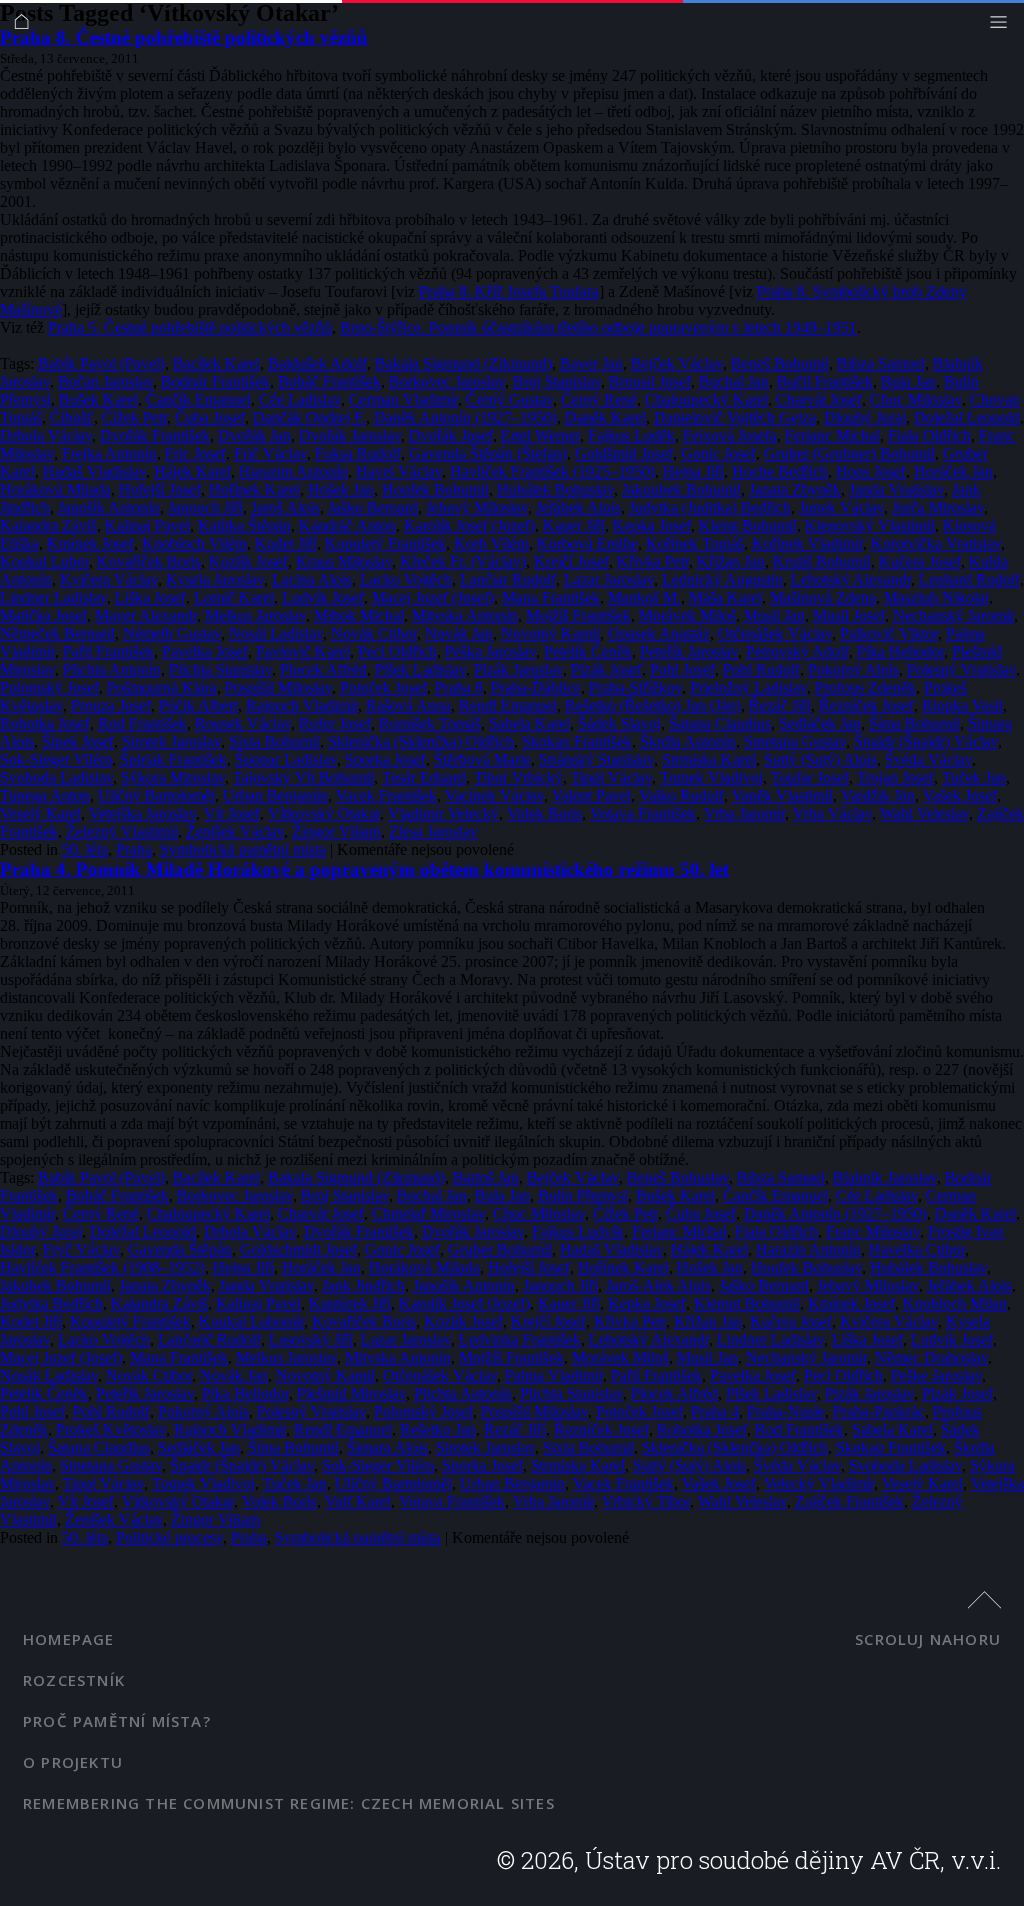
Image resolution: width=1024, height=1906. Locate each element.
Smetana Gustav (795, 741)
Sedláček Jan (820, 723)
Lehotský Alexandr (851, 579)
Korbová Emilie (587, 543)
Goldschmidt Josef (298, 1249)
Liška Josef (150, 597)
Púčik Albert (198, 705)
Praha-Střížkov (635, 687)
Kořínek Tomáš (695, 543)
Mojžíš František (578, 615)
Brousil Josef (650, 381)
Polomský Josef (49, 687)
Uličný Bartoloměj (156, 795)
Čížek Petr (134, 417)
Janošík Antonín (109, 507)
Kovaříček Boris (149, 561)
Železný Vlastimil (122, 831)
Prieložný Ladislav (748, 687)
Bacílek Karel (216, 363)
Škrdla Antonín (688, 741)
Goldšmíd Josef (624, 453)
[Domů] (26, 26)
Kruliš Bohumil (822, 561)
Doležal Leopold (967, 417)
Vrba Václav (832, 813)
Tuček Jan (974, 777)
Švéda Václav (928, 759)
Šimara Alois (387, 1447)
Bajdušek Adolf (317, 363)
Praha (134, 849)
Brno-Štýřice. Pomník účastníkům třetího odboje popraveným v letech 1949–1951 (598, 327)
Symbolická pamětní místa (243, 849)
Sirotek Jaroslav (171, 741)
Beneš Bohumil (780, 363)
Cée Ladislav (300, 399)
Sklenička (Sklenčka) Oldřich (421, 741)
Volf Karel (358, 1501)
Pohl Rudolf (761, 669)
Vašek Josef (960, 795)
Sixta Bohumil (274, 741)
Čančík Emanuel (198, 399)
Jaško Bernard (373, 507)
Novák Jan (459, 633)
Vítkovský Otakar (324, 813)
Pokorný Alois (853, 669)
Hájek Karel (192, 471)
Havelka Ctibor (917, 1249)
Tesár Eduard (424, 777)
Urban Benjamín (275, 795)
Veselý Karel (40, 813)
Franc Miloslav (873, 1231)
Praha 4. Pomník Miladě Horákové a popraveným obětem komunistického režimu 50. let (364, 869)
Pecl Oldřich (397, 651)
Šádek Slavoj (619, 723)
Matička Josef (43, 615)
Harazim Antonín (293, 471)
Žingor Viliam (336, 831)
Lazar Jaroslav (609, 579)
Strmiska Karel (709, 759)
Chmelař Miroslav (428, 1213)
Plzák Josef (606, 669)
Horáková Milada (55, 489)
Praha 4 (715, 1411)
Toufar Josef (810, 777)
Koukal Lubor (44, 561)
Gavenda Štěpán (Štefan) (488, 453)
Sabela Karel (529, 723)
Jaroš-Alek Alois (658, 1285)
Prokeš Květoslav (111, 1429)
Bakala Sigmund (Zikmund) (463, 363)
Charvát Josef (819, 399)
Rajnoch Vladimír (302, 705)
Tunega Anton (45, 795)
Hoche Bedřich (780, 471)
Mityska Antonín (465, 615)
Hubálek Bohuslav (555, 489)
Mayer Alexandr (146, 615)
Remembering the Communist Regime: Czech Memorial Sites (289, 1803)
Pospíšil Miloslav (278, 687)
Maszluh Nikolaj (936, 597)
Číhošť (72, 417)
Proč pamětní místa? (117, 1721)
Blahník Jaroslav (885, 1177)
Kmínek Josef (90, 543)
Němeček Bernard (57, 633)
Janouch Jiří (205, 507)
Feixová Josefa (730, 435)
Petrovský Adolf (797, 651)
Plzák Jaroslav (518, 669)
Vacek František (386, 795)
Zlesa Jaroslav (433, 831)
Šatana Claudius (720, 723)
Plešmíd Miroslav (351, 1393)
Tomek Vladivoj (711, 777)
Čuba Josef (210, 417)
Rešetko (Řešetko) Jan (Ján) (653, 705)
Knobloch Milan (955, 1303)
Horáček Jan (953, 471)
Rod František (142, 723)
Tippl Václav (611, 777)
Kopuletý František (385, 543)
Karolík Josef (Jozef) (469, 525)
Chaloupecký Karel (706, 399)
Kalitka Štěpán (244, 525)
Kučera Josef (920, 561)
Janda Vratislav (896, 489)
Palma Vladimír (554, 1375)
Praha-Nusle (786, 1411)
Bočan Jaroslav (105, 381)
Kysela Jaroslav (215, 579)
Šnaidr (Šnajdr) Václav (926, 741)
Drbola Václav (46, 435)
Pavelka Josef (205, 651)
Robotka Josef (45, 723)
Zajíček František (849, 1501)
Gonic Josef (718, 453)
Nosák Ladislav (49, 1375)
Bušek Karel (98, 399)
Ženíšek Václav (235, 831)
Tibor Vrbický (518, 777)
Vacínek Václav (494, 795)
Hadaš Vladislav (94, 471)
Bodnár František (215, 381)
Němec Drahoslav (931, 1357)
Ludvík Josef (323, 597)
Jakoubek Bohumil (681, 489)
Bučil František (825, 381)
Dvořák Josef (451, 435)
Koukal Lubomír (251, 1321)
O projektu (73, 1762)
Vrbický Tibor (646, 1501)
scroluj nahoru (928, 1639)
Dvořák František (155, 435)
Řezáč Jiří (780, 705)
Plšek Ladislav (420, 669)
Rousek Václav (243, 723)
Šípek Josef (78, 741)
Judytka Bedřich (51, 1303)
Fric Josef (195, 453)
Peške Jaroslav (936, 1375)
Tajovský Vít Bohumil (303, 777)
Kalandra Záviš (48, 525)
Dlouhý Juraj (865, 417)
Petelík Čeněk (588, 651)
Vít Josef (232, 813)
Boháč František (329, 381)
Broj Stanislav (557, 381)
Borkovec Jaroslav (447, 381)
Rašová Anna (408, 705)
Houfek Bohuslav (806, 1267)
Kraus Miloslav (344, 561)
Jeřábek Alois (578, 507)
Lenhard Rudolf (969, 579)
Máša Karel (725, 597)
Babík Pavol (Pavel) (101, 363)
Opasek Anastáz (659, 633)
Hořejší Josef (160, 489)
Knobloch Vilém (194, 543)
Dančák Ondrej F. (309, 417)
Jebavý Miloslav (477, 507)
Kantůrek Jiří (350, 1303)
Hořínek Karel (254, 489)
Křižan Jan (731, 561)
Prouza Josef (111, 705)
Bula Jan (908, 381)
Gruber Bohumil (500, 1249)
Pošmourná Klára (162, 687)
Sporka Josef (385, 759)
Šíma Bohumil (914, 723)
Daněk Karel (605, 417)
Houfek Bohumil (435, 489)
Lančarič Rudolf (209, 1339)
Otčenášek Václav (775, 633)
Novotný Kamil (550, 633)
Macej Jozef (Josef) (433, 597)
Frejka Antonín (109, 453)
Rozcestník (74, 1680)
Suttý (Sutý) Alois (820, 759)
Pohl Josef (682, 669)
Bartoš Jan (486, 1177)
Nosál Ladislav (276, 633)
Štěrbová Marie (482, 759)
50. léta (85, 849)
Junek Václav (841, 507)
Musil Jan (774, 615)
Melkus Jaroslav (255, 615)
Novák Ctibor (374, 633)
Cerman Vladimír (403, 399)
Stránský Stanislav (596, 759)
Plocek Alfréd (323, 669)
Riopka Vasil (962, 705)
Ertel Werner (540, 435)
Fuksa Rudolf (358, 453)
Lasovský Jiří (311, 1339)
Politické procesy (169, 1537)
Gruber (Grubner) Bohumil (849, 453)
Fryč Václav (81, 1249)
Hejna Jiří (693, 471)
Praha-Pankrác (879, 1411)
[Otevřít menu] (1003, 26)
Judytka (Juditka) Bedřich (710, 507)
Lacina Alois (312, 579)
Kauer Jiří (574, 525)
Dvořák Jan (254, 435)
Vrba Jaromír (744, 813)
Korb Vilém (491, 543)
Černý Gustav (509, 399)
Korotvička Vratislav (936, 543)
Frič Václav (270, 453)
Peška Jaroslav (490, 651)
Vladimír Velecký (443, 813)
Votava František (643, 813)
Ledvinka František (520, 1339)
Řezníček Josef (866, 705)
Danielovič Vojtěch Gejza (735, 417)
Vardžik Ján (878, 795)
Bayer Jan (591, 363)
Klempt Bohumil (747, 1303)
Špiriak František (173, 759)
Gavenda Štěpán (180, 1249)
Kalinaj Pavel (147, 525)
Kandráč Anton (347, 525)
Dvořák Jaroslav (350, 435)
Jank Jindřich (363, 1285)
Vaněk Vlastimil (782, 795)
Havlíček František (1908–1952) (102, 1267)
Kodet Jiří (286, 543)
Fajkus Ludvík (578, 1231)
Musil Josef (849, 615)
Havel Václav (399, 471)
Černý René (599, 399)
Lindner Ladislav (53, 597)
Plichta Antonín (112, 669)
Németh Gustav (172, 633)
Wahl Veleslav (924, 813)
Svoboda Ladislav (56, 777)
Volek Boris (544, 813)
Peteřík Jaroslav (689, 651)
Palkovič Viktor (889, 633)
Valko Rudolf (681, 795)
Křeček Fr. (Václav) (463, 561)
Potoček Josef (383, 687)
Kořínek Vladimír (807, 543)
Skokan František (577, 741)
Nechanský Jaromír (953, 615)
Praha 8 (459, 687)
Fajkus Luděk (631, 435)
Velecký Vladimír (819, 1483)
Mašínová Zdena (823, 597)
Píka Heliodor (900, 651)
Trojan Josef (895, 777)
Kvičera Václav (109, 579)
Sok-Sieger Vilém (56, 759)
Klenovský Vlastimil (870, 525)
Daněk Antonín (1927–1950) (465, 417)
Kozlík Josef (248, 561)
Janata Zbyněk (795, 489)
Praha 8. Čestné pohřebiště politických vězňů (184, 37)
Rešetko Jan (438, 1429)
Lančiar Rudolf (508, 579)
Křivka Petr (653, 561)
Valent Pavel (591, 795)
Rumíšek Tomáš (430, 723)
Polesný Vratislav (961, 669)
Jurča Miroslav (938, 507)
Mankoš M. (644, 597)
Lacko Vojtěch (406, 579)
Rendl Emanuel (508, 705)
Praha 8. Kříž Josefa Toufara (509, 291)
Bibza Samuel (881, 363)
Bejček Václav (677, 363)
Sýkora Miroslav (173, 777)
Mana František (551, 597)
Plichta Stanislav (220, 669)
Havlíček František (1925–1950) (552, 471)
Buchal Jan (734, 381)
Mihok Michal (359, 615)
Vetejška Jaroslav (142, 813)
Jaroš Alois (285, 507)
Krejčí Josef (571, 561)
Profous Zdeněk (865, 687)
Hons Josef (871, 471)
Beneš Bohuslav (678, 1177)
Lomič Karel (234, 597)
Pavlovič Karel (303, 651)
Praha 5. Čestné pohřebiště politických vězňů (190, 327)
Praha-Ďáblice (536, 687)
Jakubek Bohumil (55, 1285)
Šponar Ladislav (286, 759)
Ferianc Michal (832, 435)
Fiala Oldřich (929, 435)
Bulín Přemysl (583, 1195)
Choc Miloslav (916, 399)
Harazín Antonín (808, 1249)
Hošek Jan (341, 489)
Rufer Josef (335, 723)
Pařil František (108, 651)
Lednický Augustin (722, 579)
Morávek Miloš (687, 615)
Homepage (69, 1639)
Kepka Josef (652, 525)
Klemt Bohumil (748, 525)
